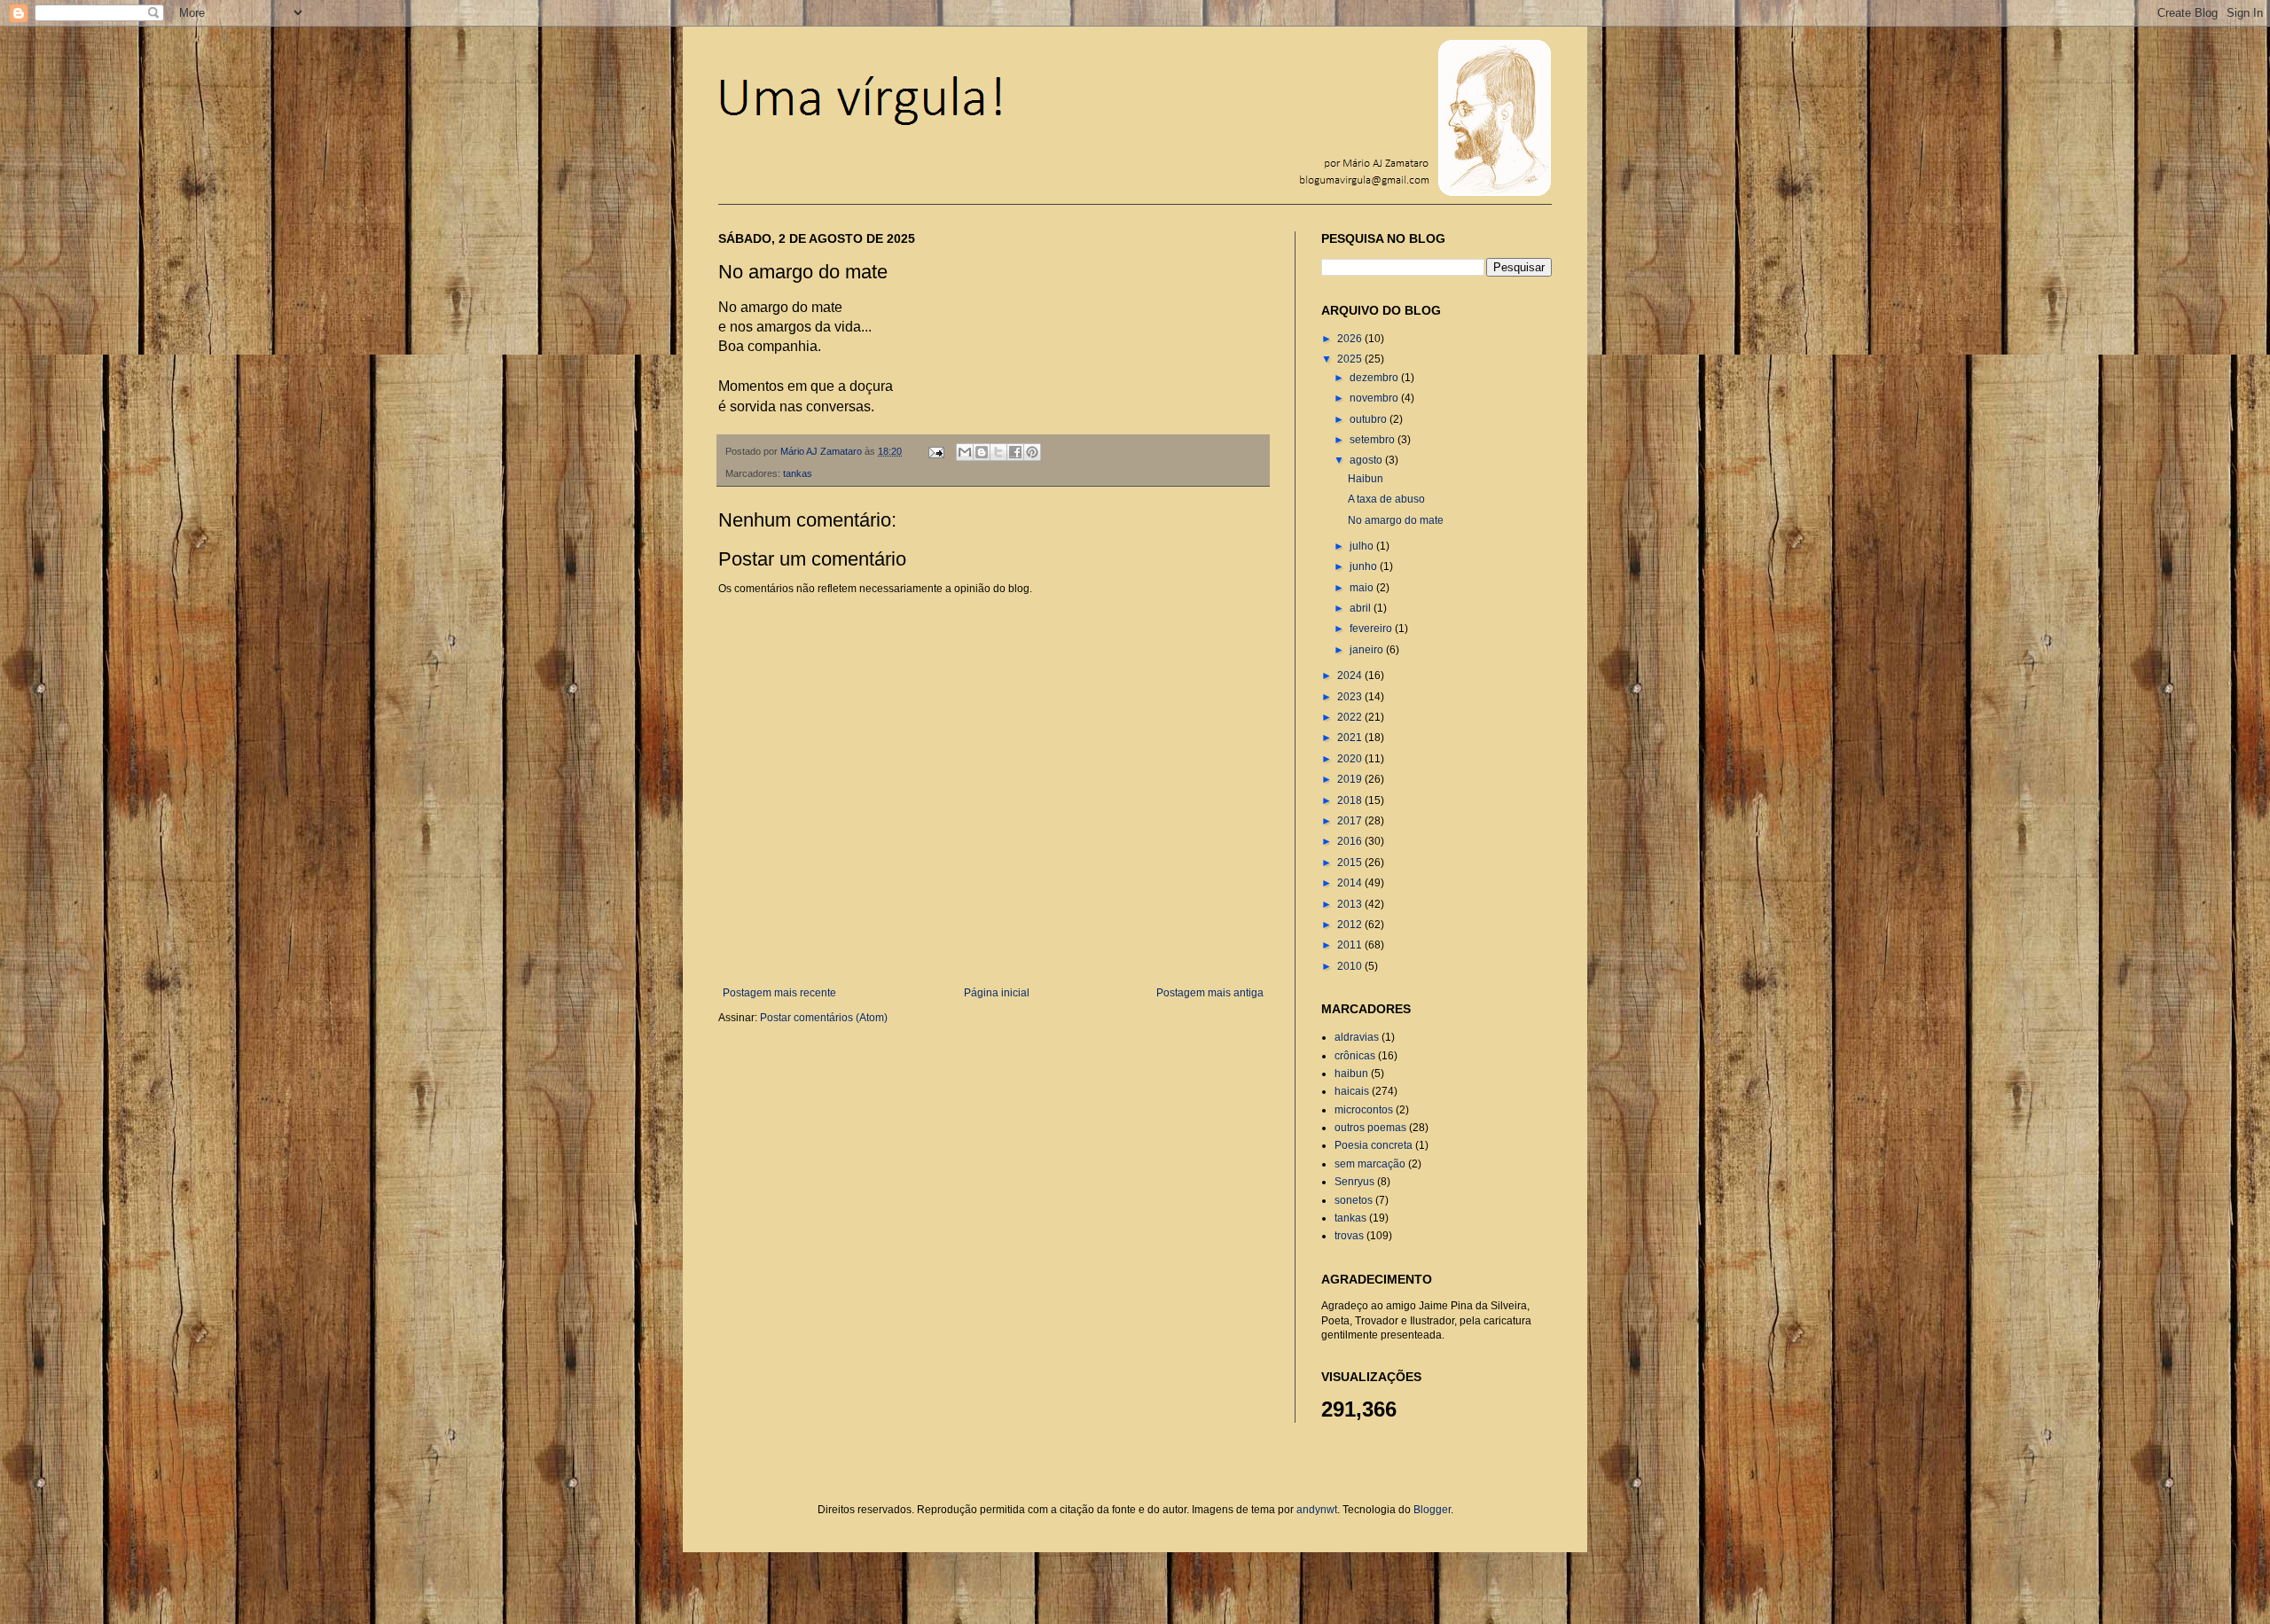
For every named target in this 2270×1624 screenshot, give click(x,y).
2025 (1351, 359)
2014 (1351, 883)
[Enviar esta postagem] (935, 451)
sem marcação (1370, 1164)
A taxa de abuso (1386, 499)
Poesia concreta (1374, 1145)
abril (1362, 608)
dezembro (1375, 378)
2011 (1351, 945)
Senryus (1354, 1182)
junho (1365, 566)
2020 (1351, 759)
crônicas (1355, 1056)
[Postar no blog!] (982, 452)
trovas (1349, 1236)
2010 (1351, 966)
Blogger (1432, 1510)
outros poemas (1370, 1128)
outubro (1370, 419)
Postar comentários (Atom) (824, 1018)
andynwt (1317, 1510)
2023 (1351, 697)
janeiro (1368, 650)
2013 (1351, 904)
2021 (1351, 738)
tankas (798, 473)
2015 (1351, 863)
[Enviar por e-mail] (965, 452)
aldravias (1357, 1037)
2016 (1351, 841)
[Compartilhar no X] (998, 452)
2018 (1351, 800)
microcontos (1364, 1110)
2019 (1351, 779)
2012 (1351, 925)
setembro (1374, 440)
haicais (1352, 1091)
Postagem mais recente (779, 993)
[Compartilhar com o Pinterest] (1032, 452)
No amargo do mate (1396, 520)
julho (1363, 546)
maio (1363, 588)
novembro (1375, 398)
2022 (1351, 717)
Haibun (1366, 479)
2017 (1351, 821)
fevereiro (1372, 629)
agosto (1367, 460)
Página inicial (997, 993)
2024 (1351, 675)
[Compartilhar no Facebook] (1015, 452)
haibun (1351, 1074)
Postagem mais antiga (1210, 993)
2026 (1351, 339)
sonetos (1354, 1200)
